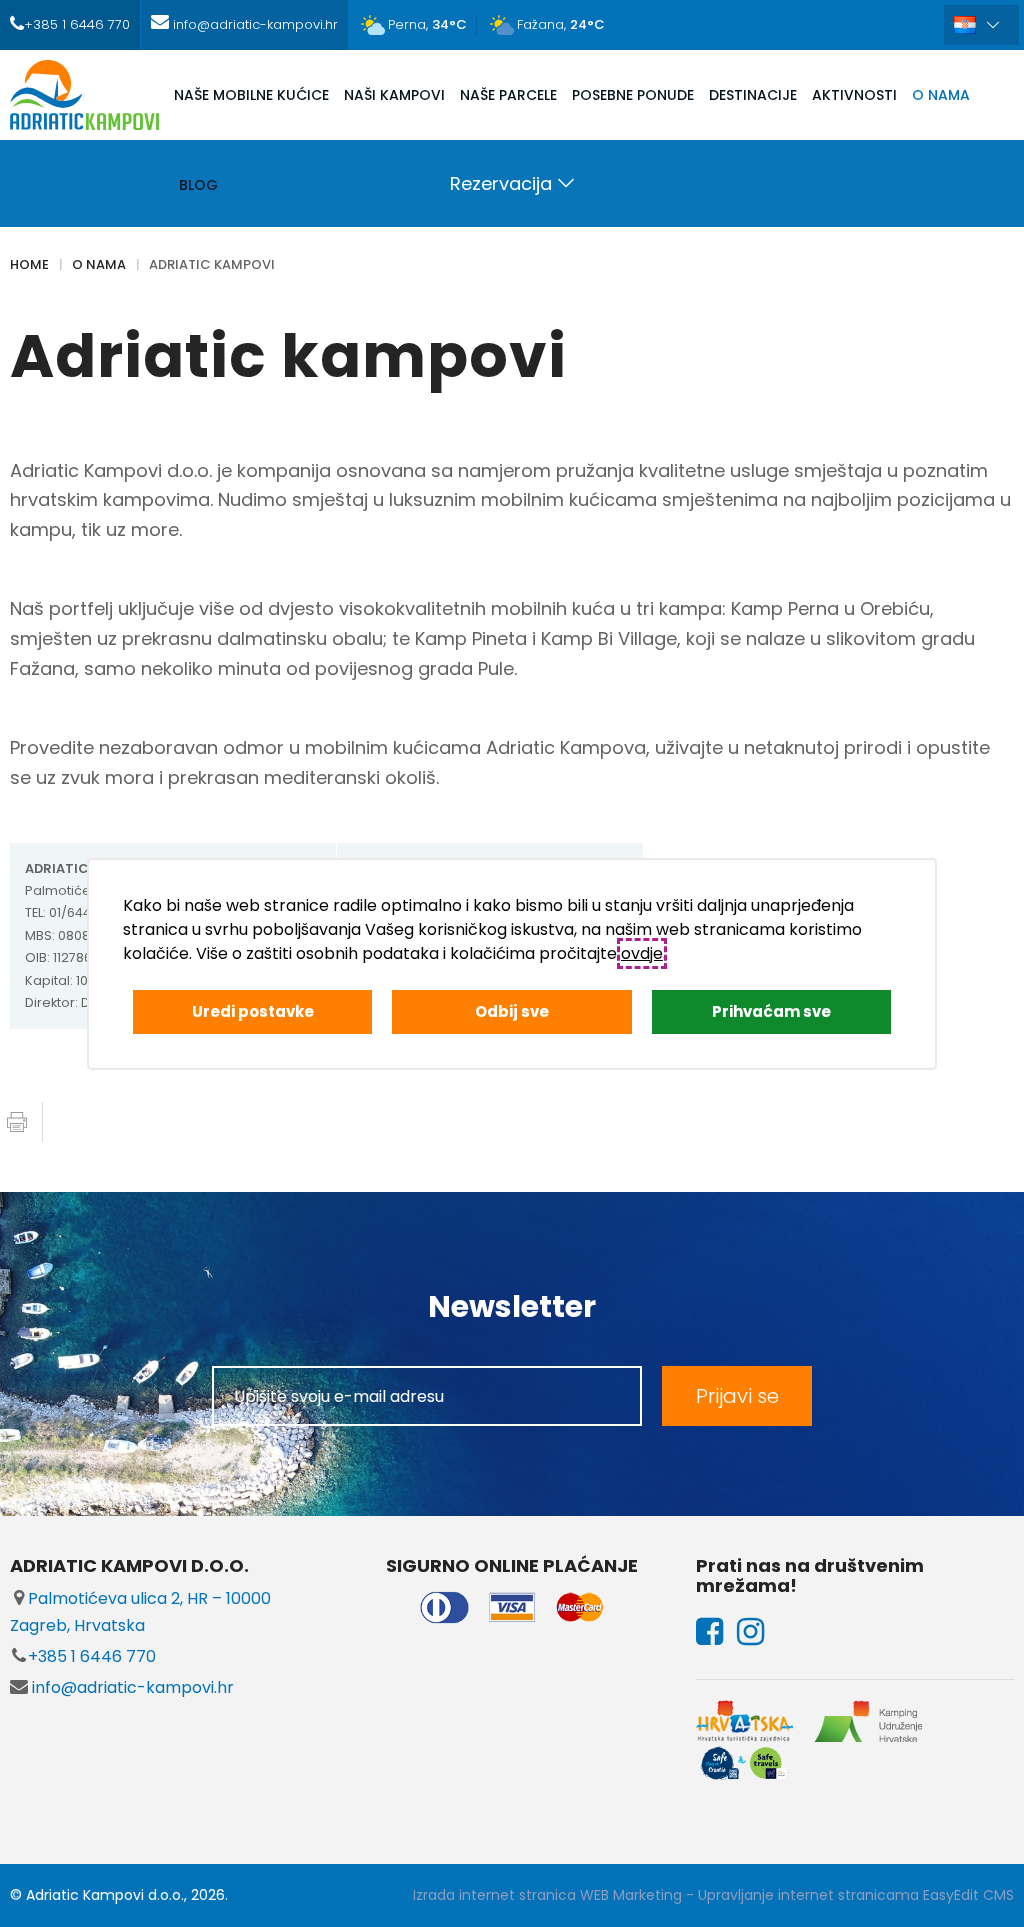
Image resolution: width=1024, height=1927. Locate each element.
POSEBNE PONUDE (633, 95)
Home (29, 264)
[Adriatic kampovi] (84, 95)
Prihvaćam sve (771, 1011)
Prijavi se (737, 1396)
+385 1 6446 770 (92, 1656)
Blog (198, 185)
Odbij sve (512, 1011)
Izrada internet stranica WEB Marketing (547, 1895)
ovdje (642, 953)
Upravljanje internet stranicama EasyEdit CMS (856, 1895)
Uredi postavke (253, 1011)
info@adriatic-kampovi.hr (131, 1687)
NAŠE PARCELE (508, 95)
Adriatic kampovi (212, 264)
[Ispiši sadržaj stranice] (17, 1122)
